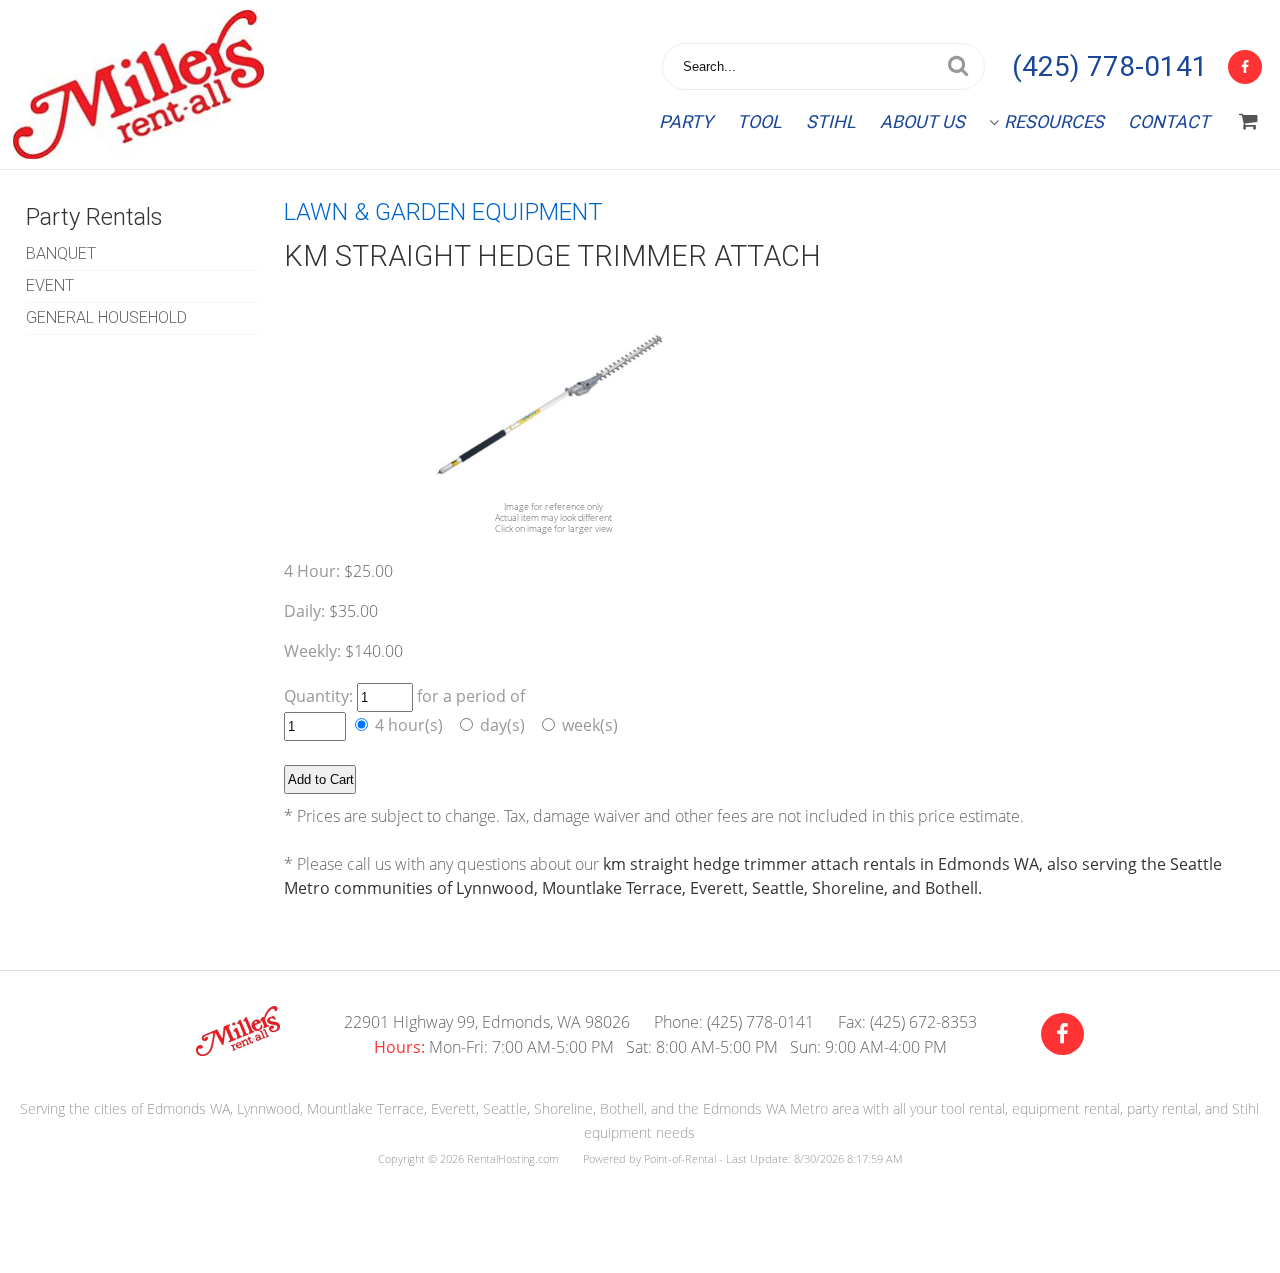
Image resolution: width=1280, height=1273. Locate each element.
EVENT (50, 285)
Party (686, 121)
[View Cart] (1248, 122)
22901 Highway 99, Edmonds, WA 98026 (487, 1022)
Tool (759, 121)
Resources (1054, 121)
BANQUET (61, 253)
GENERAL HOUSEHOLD (106, 317)
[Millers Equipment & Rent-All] (238, 1050)
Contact (1169, 121)
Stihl (831, 121)
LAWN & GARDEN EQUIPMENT (443, 212)
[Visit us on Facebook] (1062, 1034)
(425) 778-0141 (1110, 66)
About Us (922, 121)
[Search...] (958, 66)
